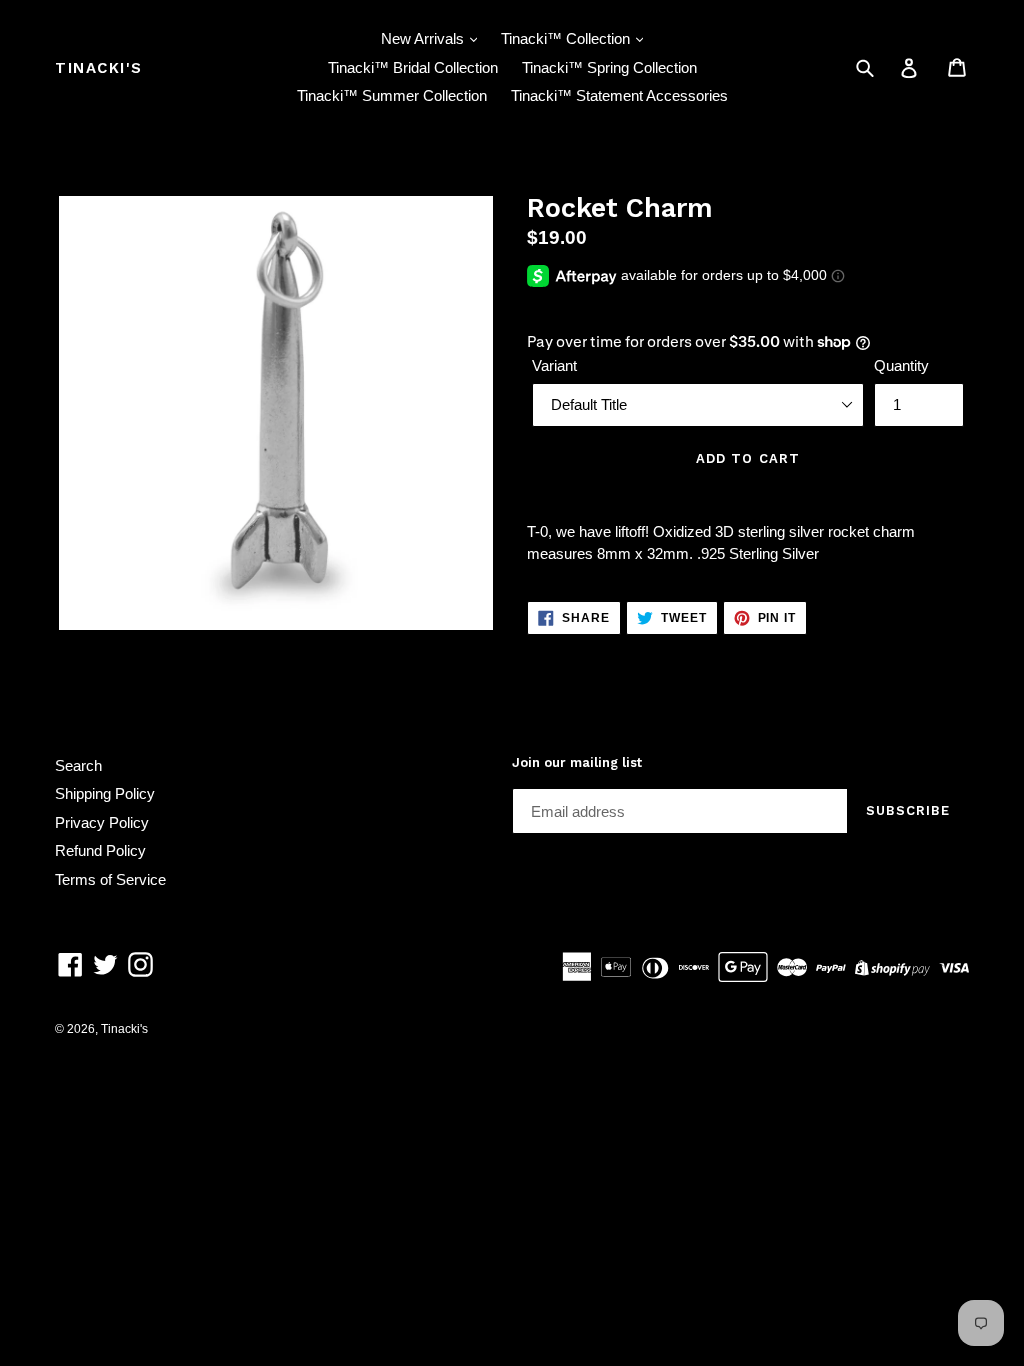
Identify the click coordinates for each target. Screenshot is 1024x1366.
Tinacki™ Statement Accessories (619, 95)
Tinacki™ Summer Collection (392, 95)
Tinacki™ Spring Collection (609, 67)
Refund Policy (100, 850)
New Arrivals (424, 38)
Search (78, 765)
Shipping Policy (105, 793)
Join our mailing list (577, 762)
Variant (554, 365)
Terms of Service (110, 879)
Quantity (901, 365)
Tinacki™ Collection (567, 38)
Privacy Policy (102, 822)
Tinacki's (99, 68)
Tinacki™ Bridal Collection (413, 67)
